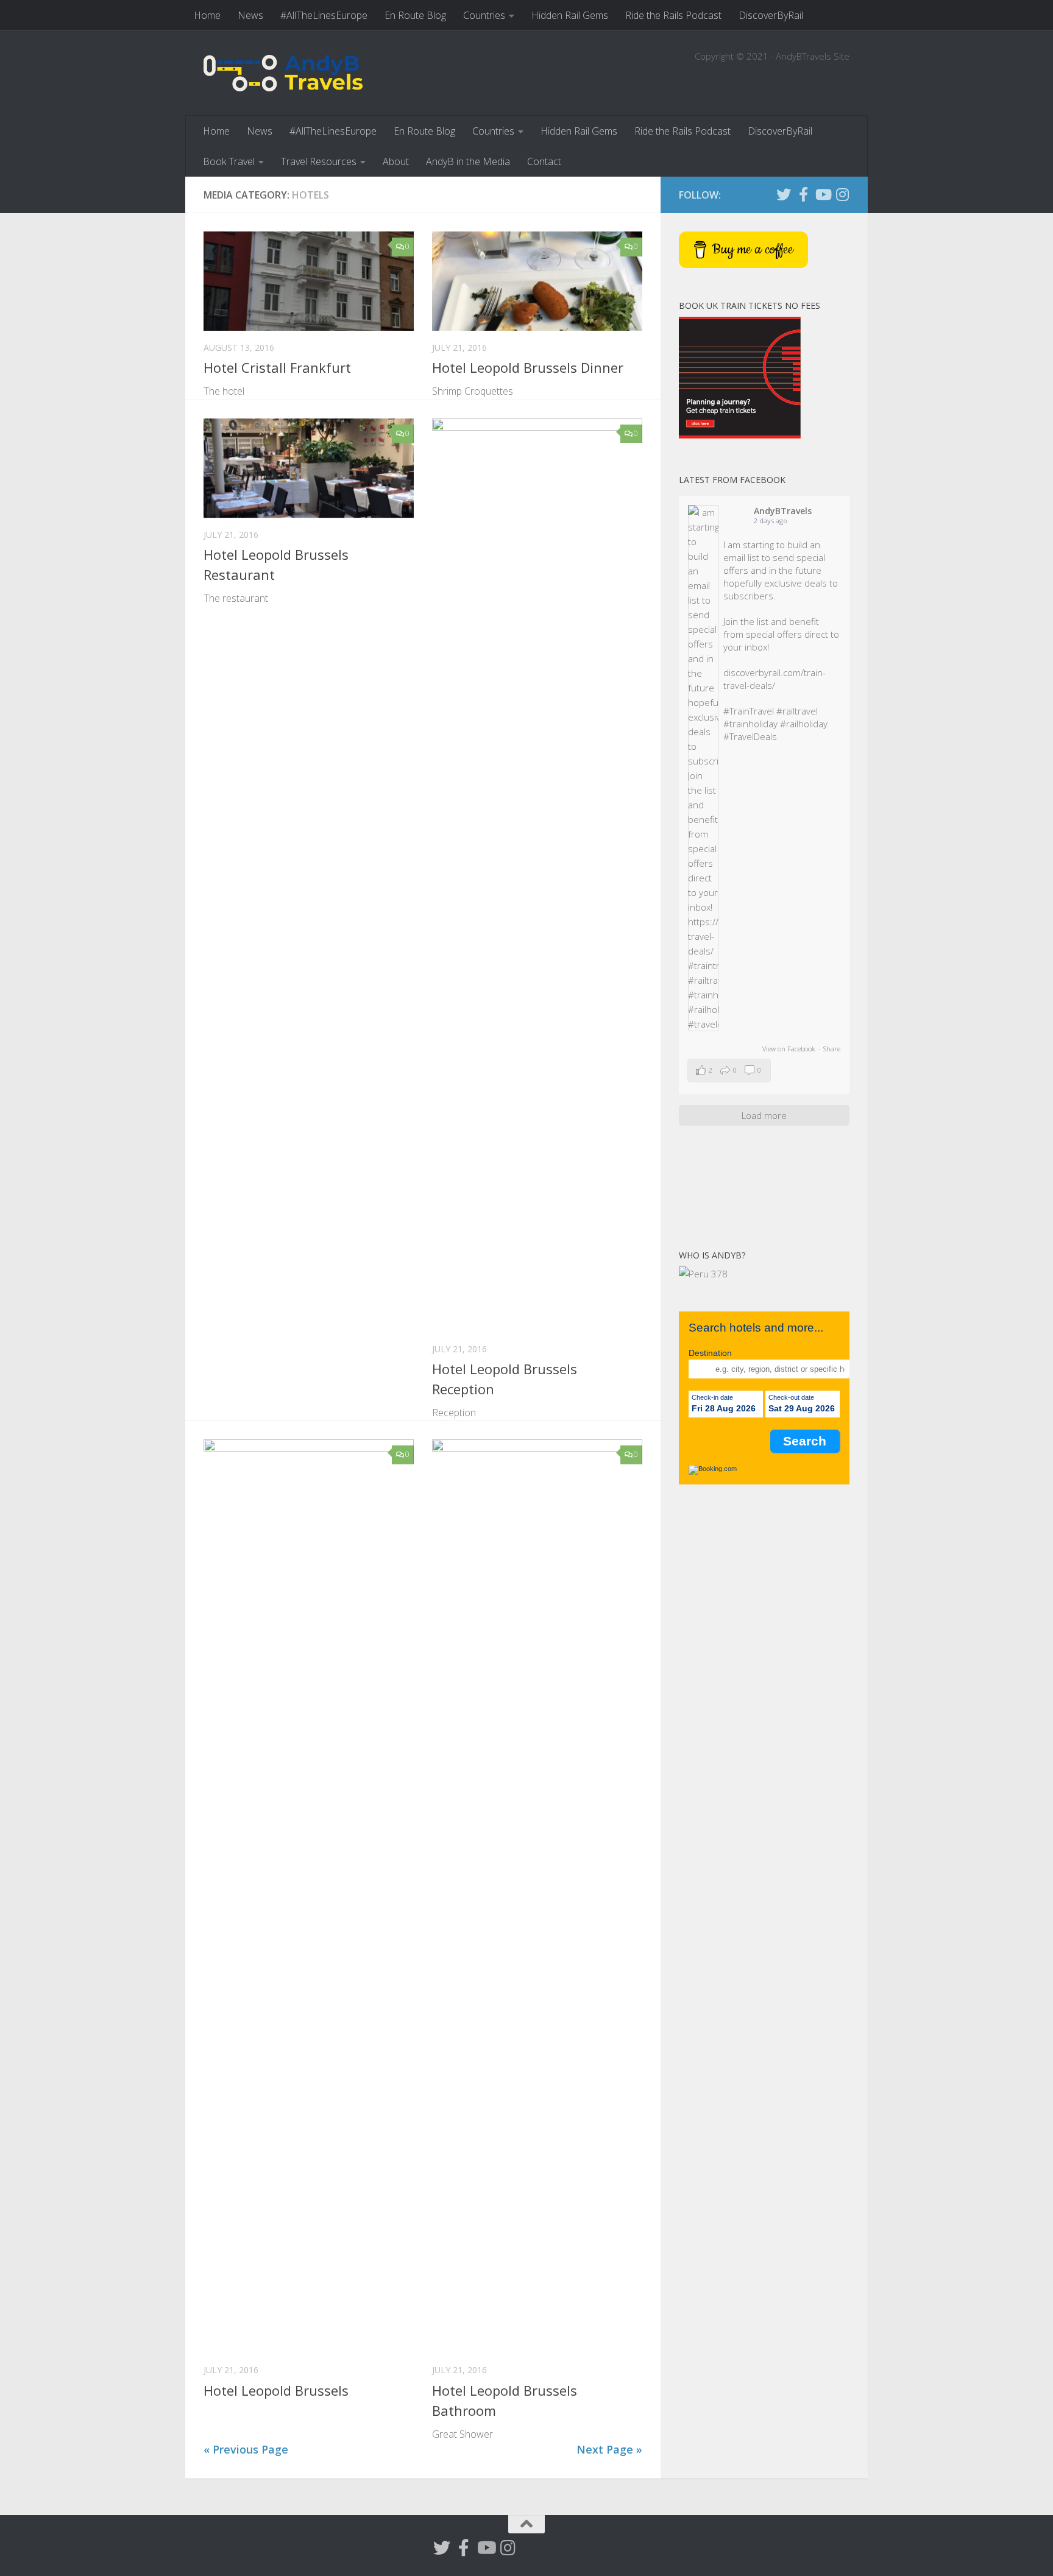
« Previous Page (246, 2449)
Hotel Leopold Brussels (276, 2390)
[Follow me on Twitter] (784, 194)
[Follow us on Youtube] (823, 194)
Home (207, 15)
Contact (544, 161)
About (396, 161)
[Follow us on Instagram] (842, 194)
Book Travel (229, 161)
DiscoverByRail (771, 15)
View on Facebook (789, 1049)
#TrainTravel (749, 711)
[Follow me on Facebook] (803, 194)
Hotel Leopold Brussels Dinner (528, 367)
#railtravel (797, 711)
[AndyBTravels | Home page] (283, 73)
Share (832, 1049)
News (250, 15)
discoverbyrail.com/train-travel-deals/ (775, 679)
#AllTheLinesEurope (324, 15)
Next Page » (609, 2449)
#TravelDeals (750, 736)
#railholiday (804, 724)
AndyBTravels (783, 511)
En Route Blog (415, 15)
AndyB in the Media (468, 161)
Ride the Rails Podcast (673, 15)
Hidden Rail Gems (570, 15)
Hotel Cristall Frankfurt (277, 367)
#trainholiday (750, 724)
